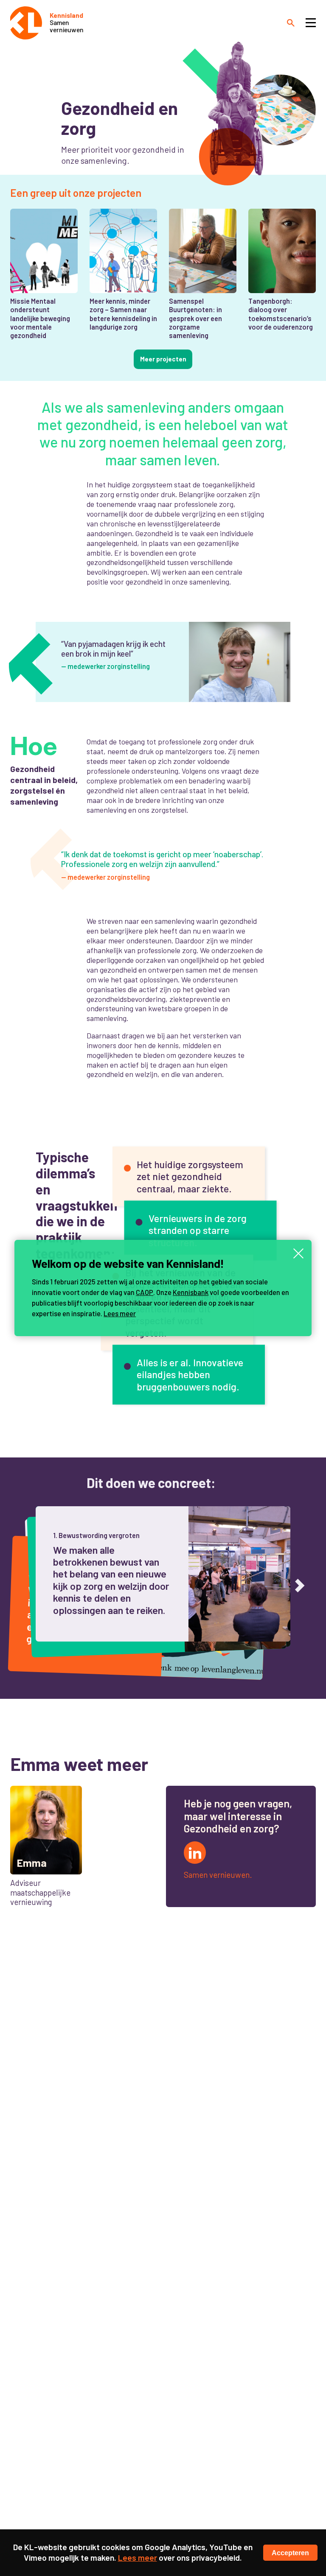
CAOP (145, 1292)
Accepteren (290, 2553)
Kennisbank (191, 1292)
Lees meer (120, 1313)
